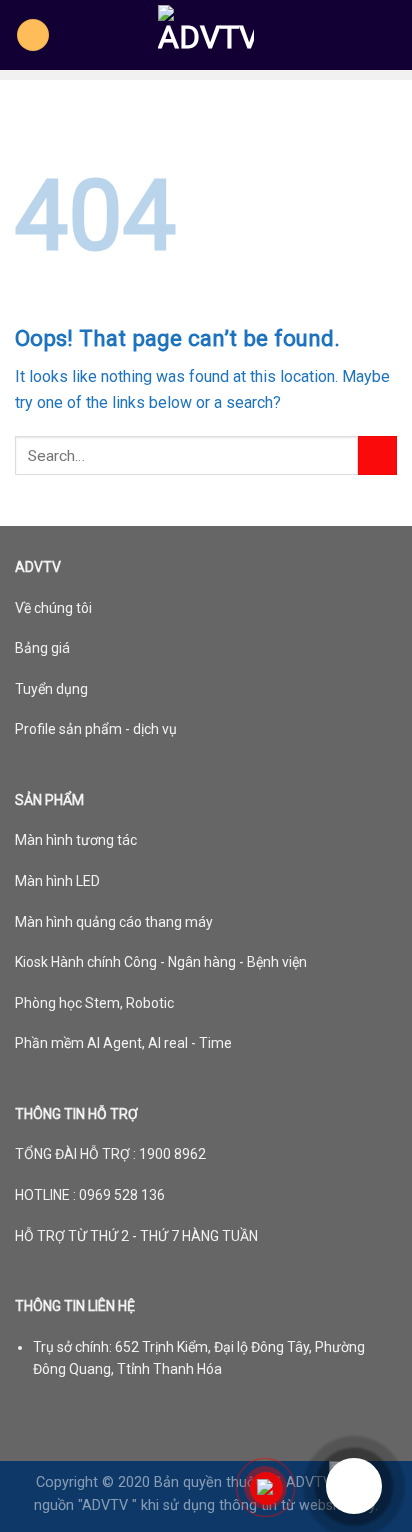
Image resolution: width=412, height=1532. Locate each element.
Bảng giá (42, 648)
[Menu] (33, 35)
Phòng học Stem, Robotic (94, 1003)
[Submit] (377, 455)
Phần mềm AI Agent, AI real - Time (123, 1043)
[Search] (389, 35)
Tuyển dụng (51, 689)
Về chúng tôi (53, 608)
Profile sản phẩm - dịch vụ (96, 729)
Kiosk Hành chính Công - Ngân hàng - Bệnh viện (161, 962)
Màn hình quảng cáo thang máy (114, 922)
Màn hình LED (57, 881)
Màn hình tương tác (76, 840)
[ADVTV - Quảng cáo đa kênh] (206, 35)
